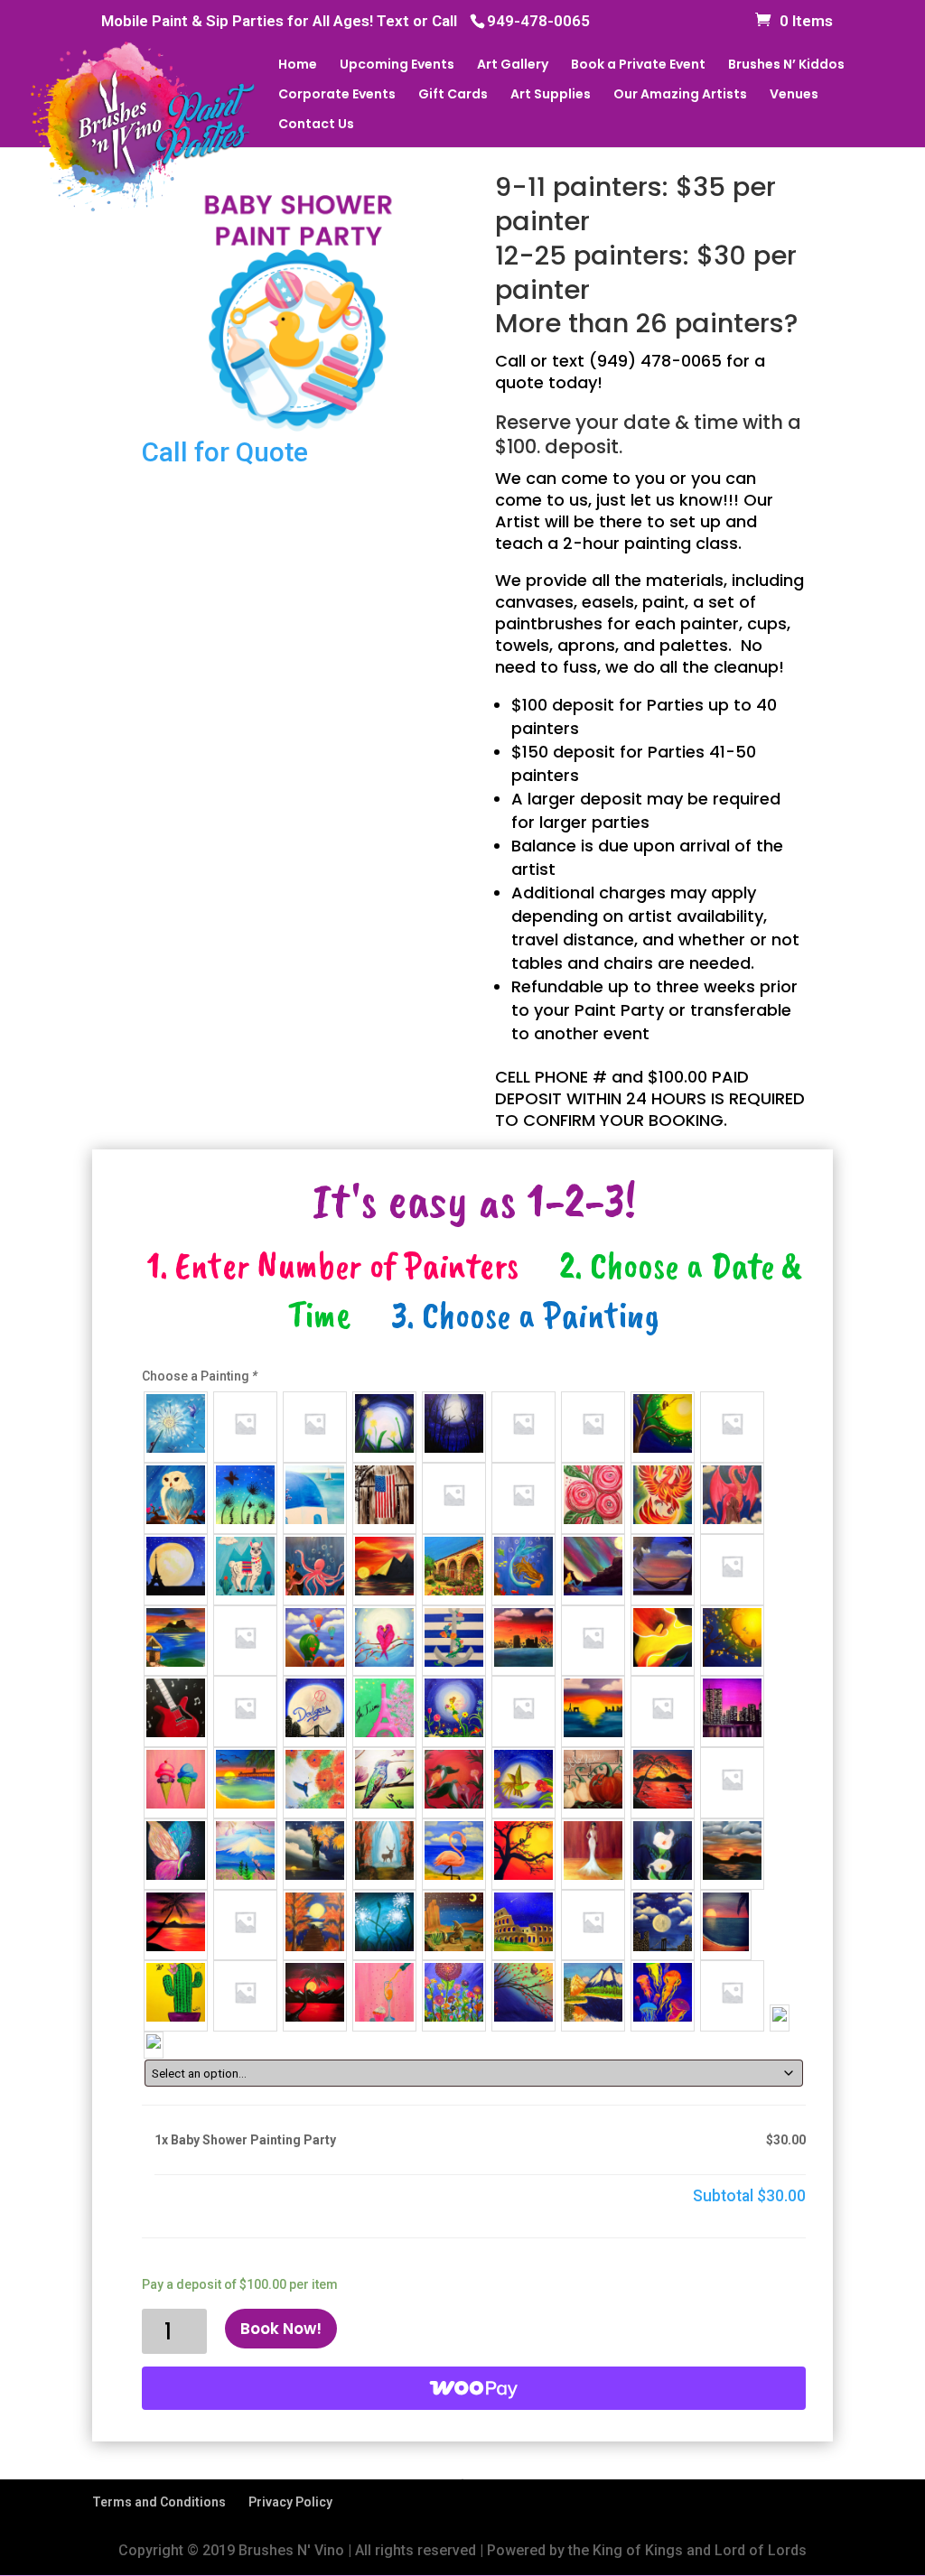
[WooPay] (473, 2388)
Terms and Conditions (159, 2502)
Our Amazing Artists (680, 95)
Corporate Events (337, 95)
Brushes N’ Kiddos (786, 65)
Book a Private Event (638, 65)
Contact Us (316, 125)
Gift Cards (453, 95)
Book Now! (281, 2329)
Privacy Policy (290, 2502)
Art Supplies (551, 95)
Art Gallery (513, 65)
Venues (794, 95)
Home (298, 65)
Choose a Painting (200, 1376)
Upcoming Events (397, 65)
